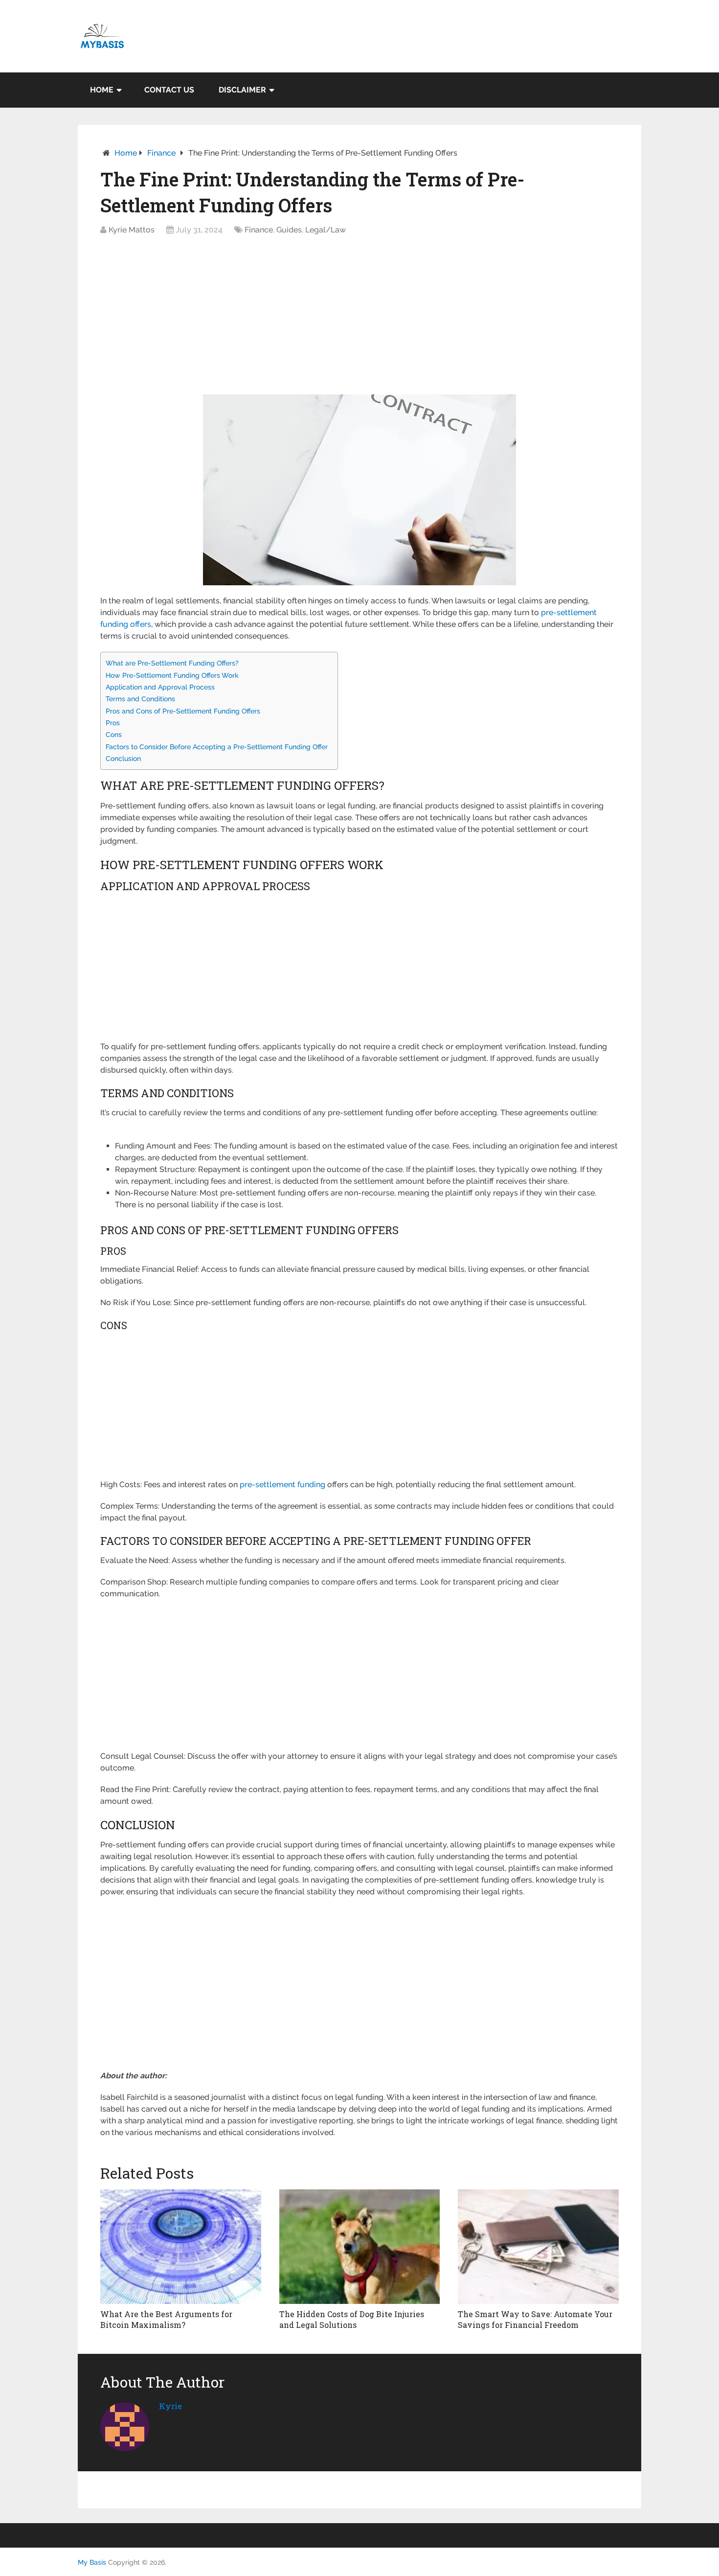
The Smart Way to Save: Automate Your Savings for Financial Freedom (535, 2319)
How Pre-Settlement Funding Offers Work (172, 675)
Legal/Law (326, 230)
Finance (161, 153)
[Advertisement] (359, 318)
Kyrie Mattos (132, 230)
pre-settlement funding (282, 1484)
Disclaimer (242, 90)
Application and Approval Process (160, 687)
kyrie (170, 2406)
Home (102, 90)
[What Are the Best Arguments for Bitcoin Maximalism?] (181, 2247)
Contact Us (169, 90)
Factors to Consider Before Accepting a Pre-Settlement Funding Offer (217, 747)
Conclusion (123, 758)
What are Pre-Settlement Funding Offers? (172, 663)
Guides (289, 230)
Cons (114, 734)
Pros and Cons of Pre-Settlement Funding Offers (183, 711)
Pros (113, 723)
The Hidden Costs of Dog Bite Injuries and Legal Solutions (352, 2319)
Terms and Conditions (140, 699)
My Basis (92, 2562)
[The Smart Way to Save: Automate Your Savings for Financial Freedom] (538, 2247)
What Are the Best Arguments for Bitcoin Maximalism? (166, 2319)
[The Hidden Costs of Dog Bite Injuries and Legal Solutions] (360, 2247)
